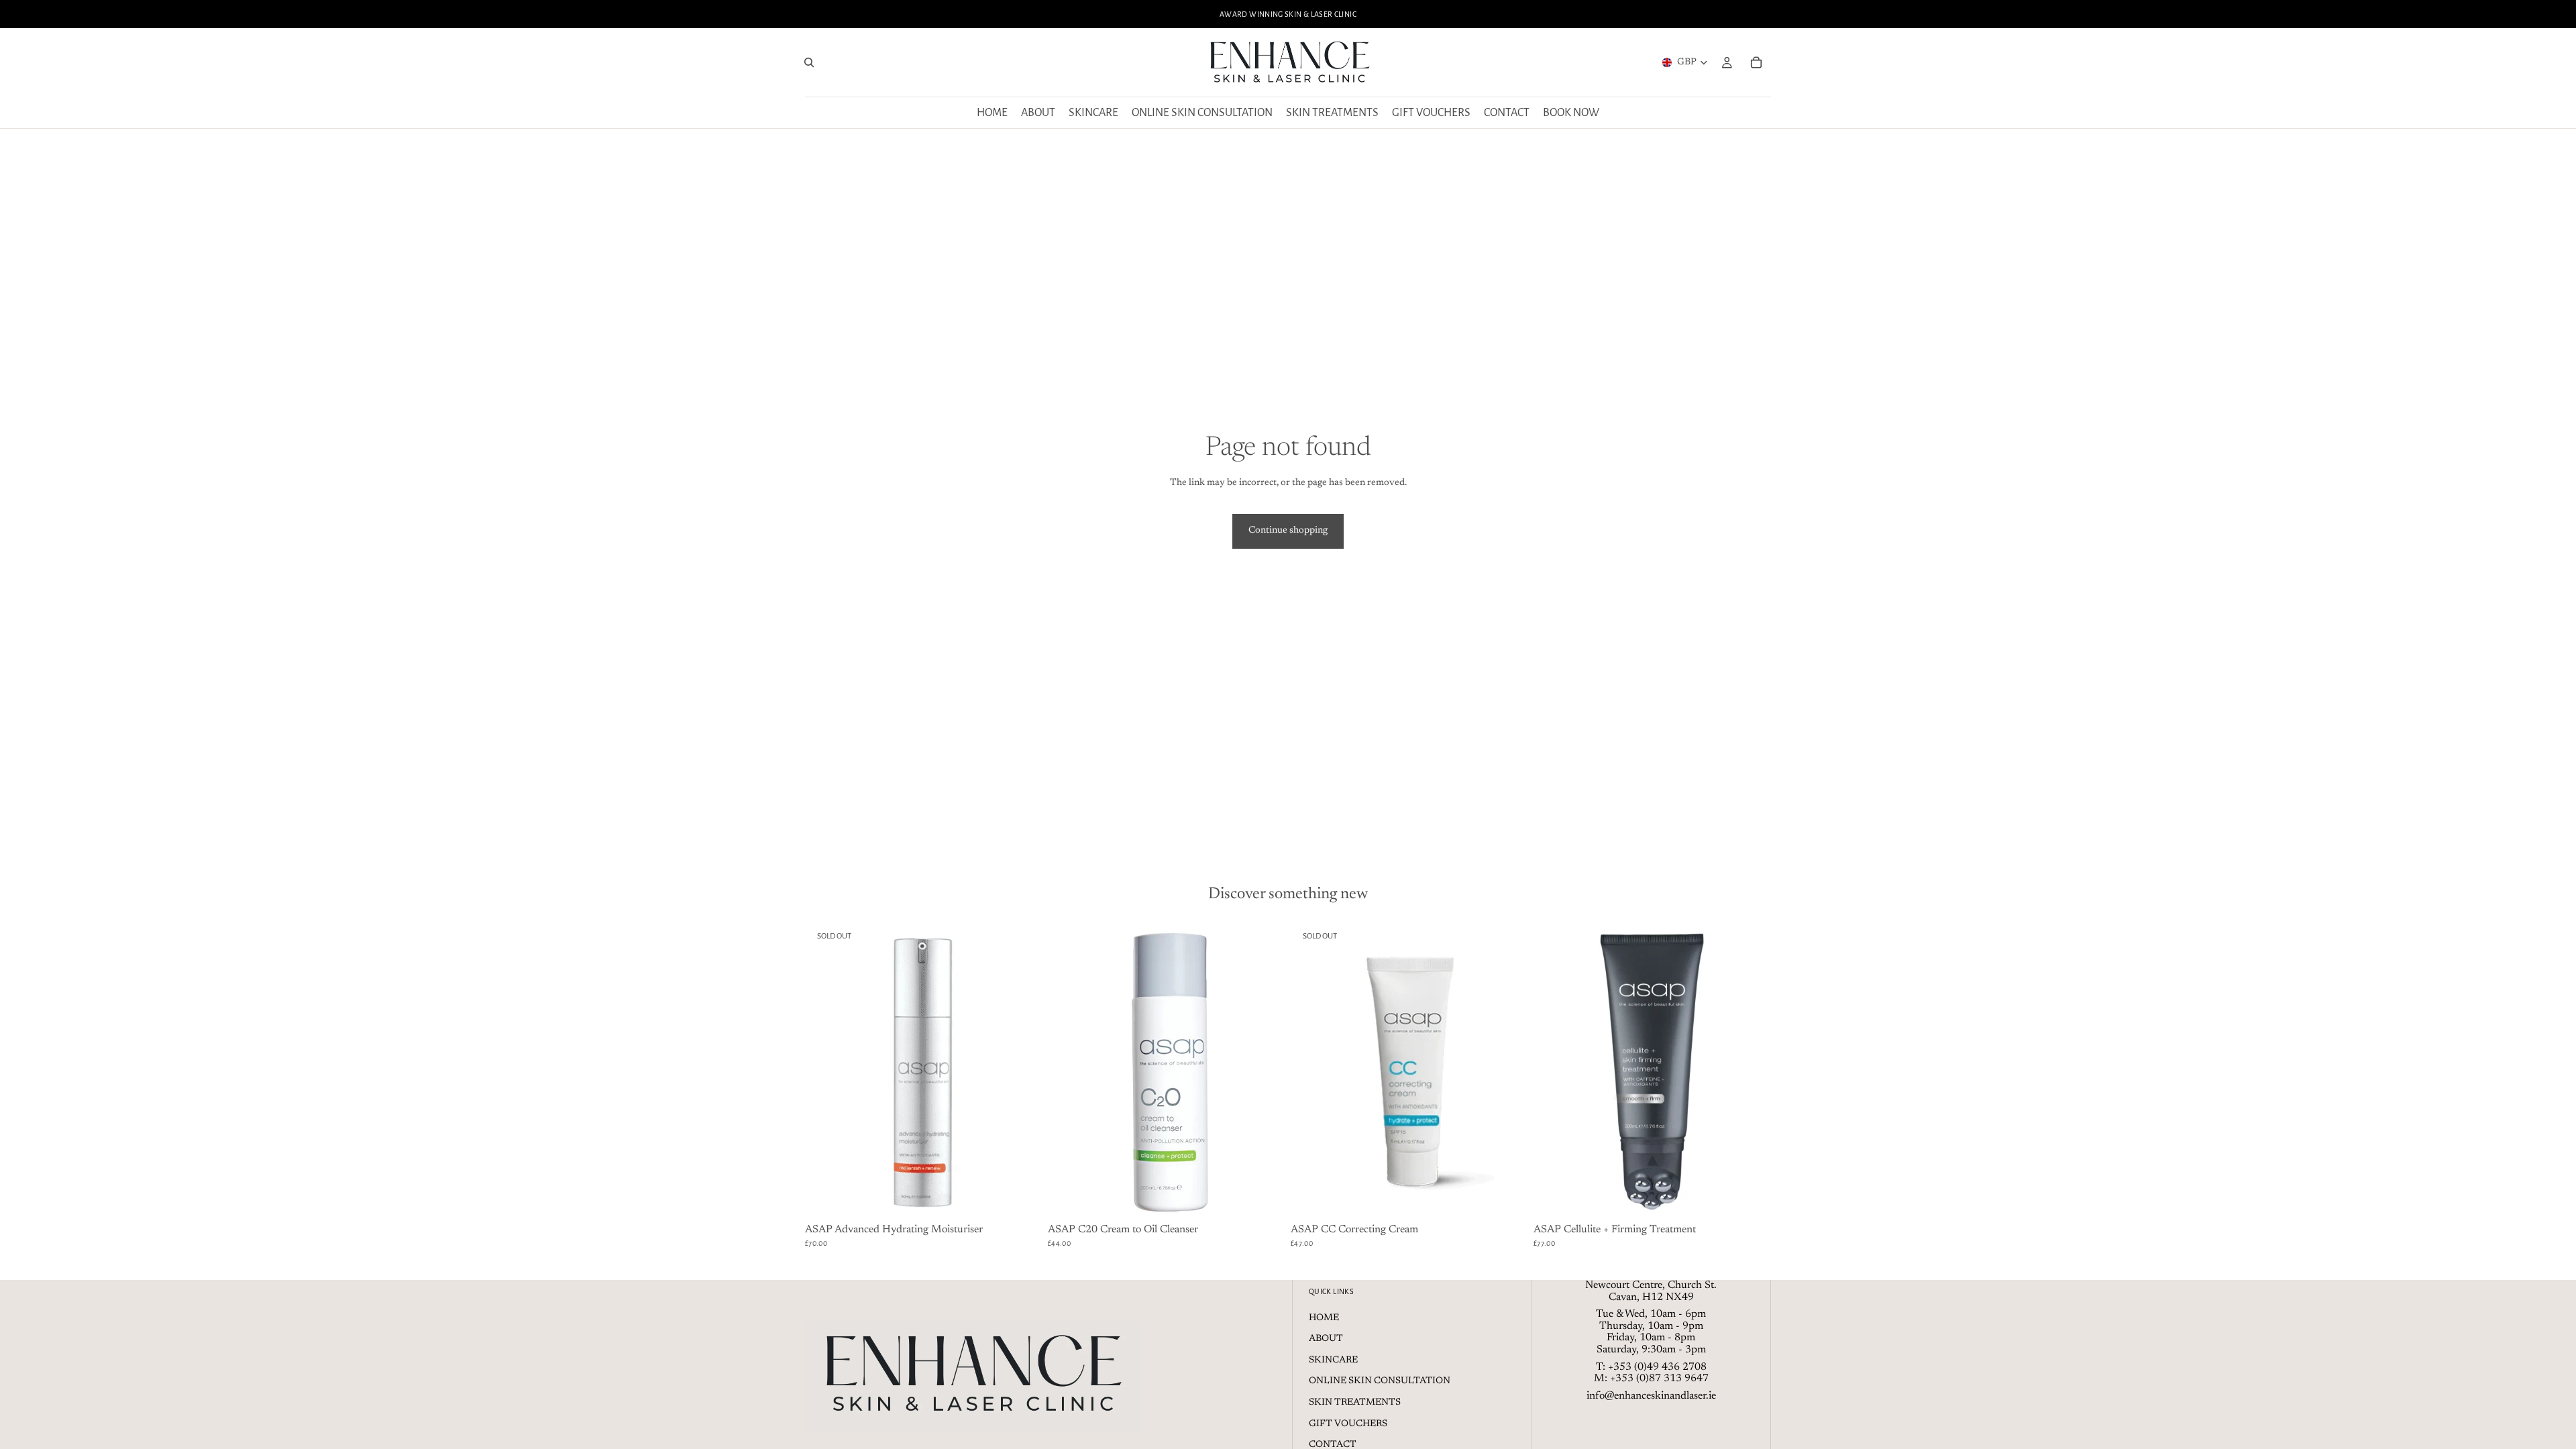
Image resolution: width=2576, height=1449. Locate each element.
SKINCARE (1333, 1360)
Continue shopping (1288, 531)
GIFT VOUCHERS (1348, 1424)
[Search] (809, 62)
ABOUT (1326, 1339)
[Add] (1265, 1199)
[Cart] (1756, 62)
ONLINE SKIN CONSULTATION (1380, 1381)
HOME (1324, 1318)
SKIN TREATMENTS (1355, 1403)
